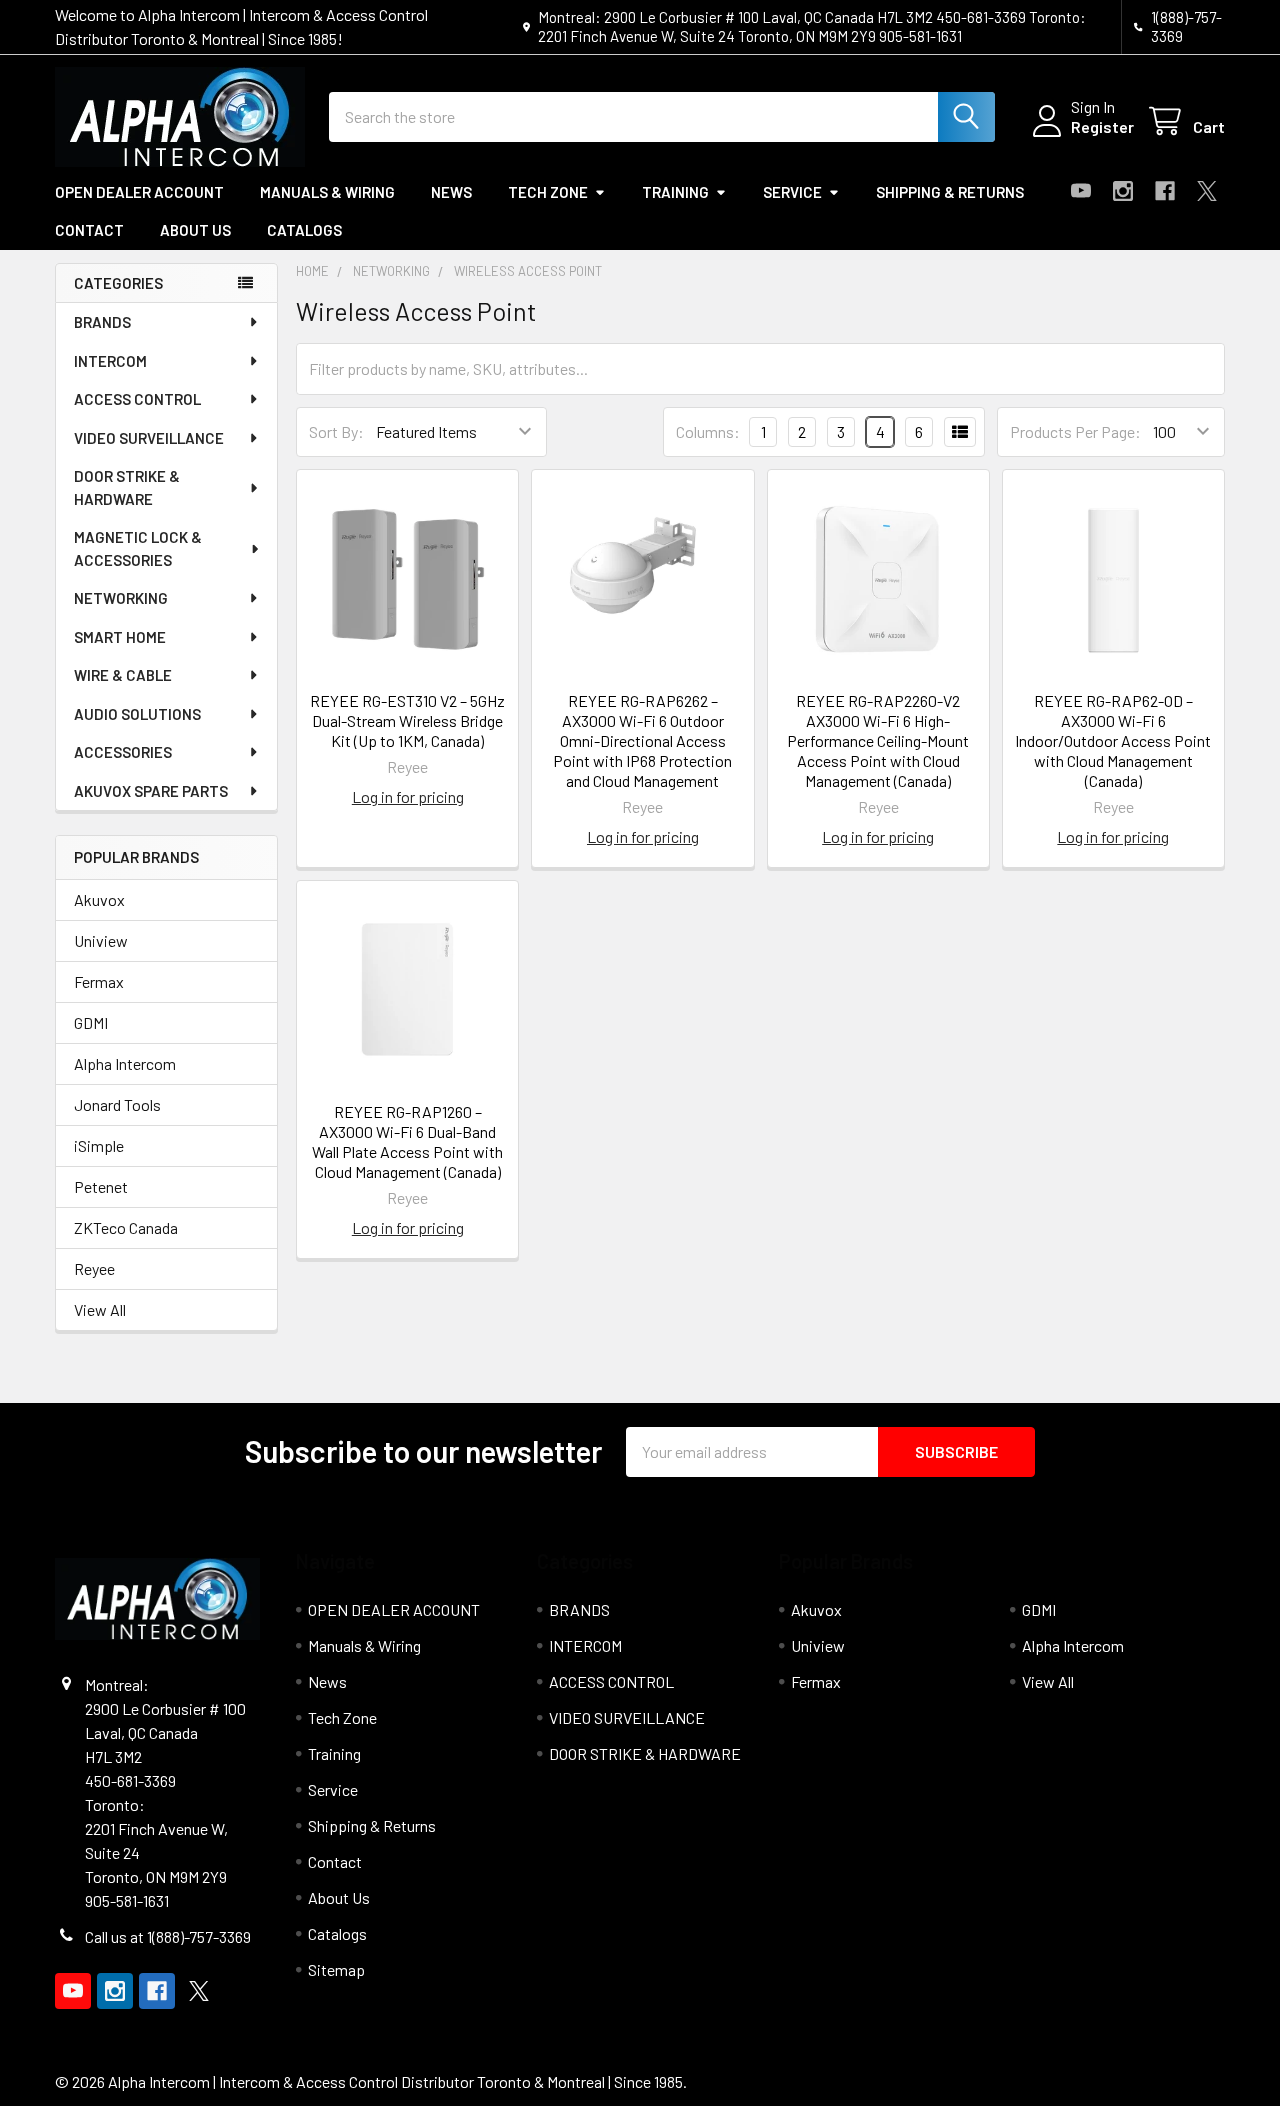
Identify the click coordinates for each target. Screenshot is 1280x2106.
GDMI (91, 1022)
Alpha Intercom (125, 1063)
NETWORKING (121, 598)
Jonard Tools (117, 1104)
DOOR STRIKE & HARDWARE (127, 487)
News (451, 192)
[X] (1207, 191)
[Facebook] (1165, 191)
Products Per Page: (1075, 431)
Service (792, 192)
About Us (195, 230)
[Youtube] (1081, 191)
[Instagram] (1123, 191)
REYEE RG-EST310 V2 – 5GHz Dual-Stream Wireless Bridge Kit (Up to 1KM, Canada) (407, 720)
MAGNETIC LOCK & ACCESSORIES (138, 548)
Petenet (101, 1186)
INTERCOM (110, 361)
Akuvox (99, 899)
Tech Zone (548, 192)
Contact (89, 230)
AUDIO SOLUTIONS (137, 714)
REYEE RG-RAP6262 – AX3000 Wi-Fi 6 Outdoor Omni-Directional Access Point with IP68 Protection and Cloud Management (642, 740)
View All (100, 1309)
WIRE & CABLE (123, 675)
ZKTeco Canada (126, 1227)
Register (1102, 126)
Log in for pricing (408, 796)
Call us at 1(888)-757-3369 (168, 1936)
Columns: (708, 431)
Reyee (94, 1268)
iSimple (99, 1145)
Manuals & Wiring (327, 192)
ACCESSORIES (123, 752)
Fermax (99, 981)
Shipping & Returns (950, 192)
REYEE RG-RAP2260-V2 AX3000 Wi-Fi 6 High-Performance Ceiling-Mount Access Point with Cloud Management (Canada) (878, 740)
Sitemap (336, 1969)
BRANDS (102, 322)
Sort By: (336, 431)
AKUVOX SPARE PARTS (151, 791)
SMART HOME (120, 637)
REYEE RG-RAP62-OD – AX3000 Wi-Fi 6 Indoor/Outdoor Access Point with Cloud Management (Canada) (1113, 740)
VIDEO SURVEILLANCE (149, 438)
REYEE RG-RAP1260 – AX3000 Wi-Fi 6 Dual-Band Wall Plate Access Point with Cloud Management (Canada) (407, 1141)
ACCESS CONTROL (137, 399)
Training (675, 192)
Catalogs (304, 230)
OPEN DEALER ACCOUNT (139, 192)
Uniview (101, 940)
